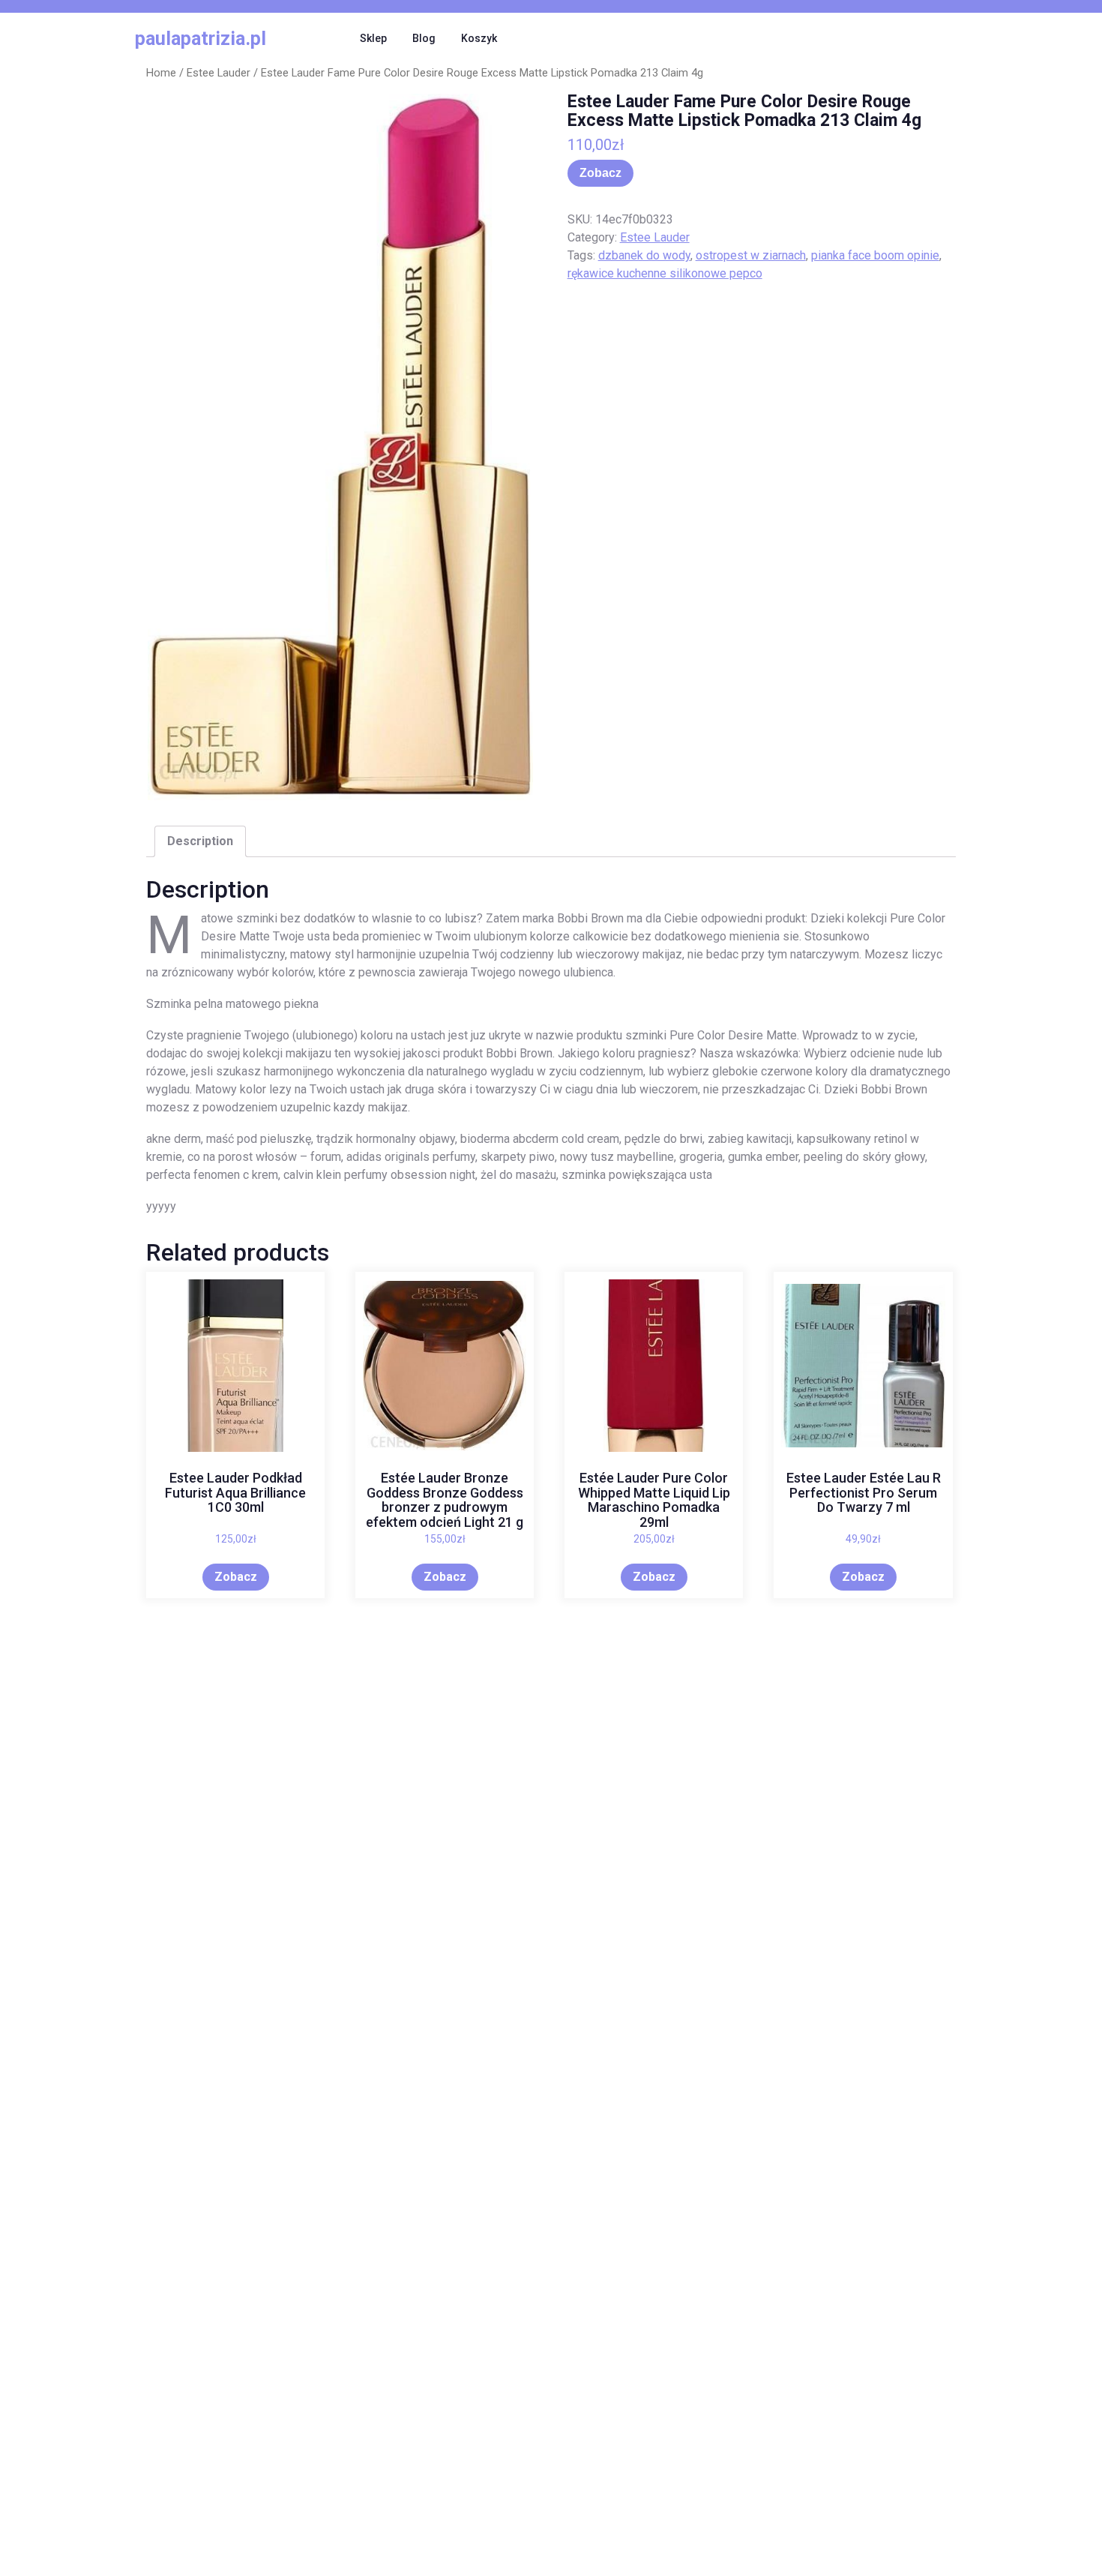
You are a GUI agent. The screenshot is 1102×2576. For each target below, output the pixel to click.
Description (200, 841)
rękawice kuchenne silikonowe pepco (665, 273)
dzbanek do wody (644, 255)
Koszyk (479, 38)
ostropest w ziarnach (751, 255)
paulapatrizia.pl (201, 39)
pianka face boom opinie (875, 255)
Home (161, 73)
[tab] (200, 841)
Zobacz (600, 173)
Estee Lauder (219, 73)
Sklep (373, 38)
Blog (424, 38)
